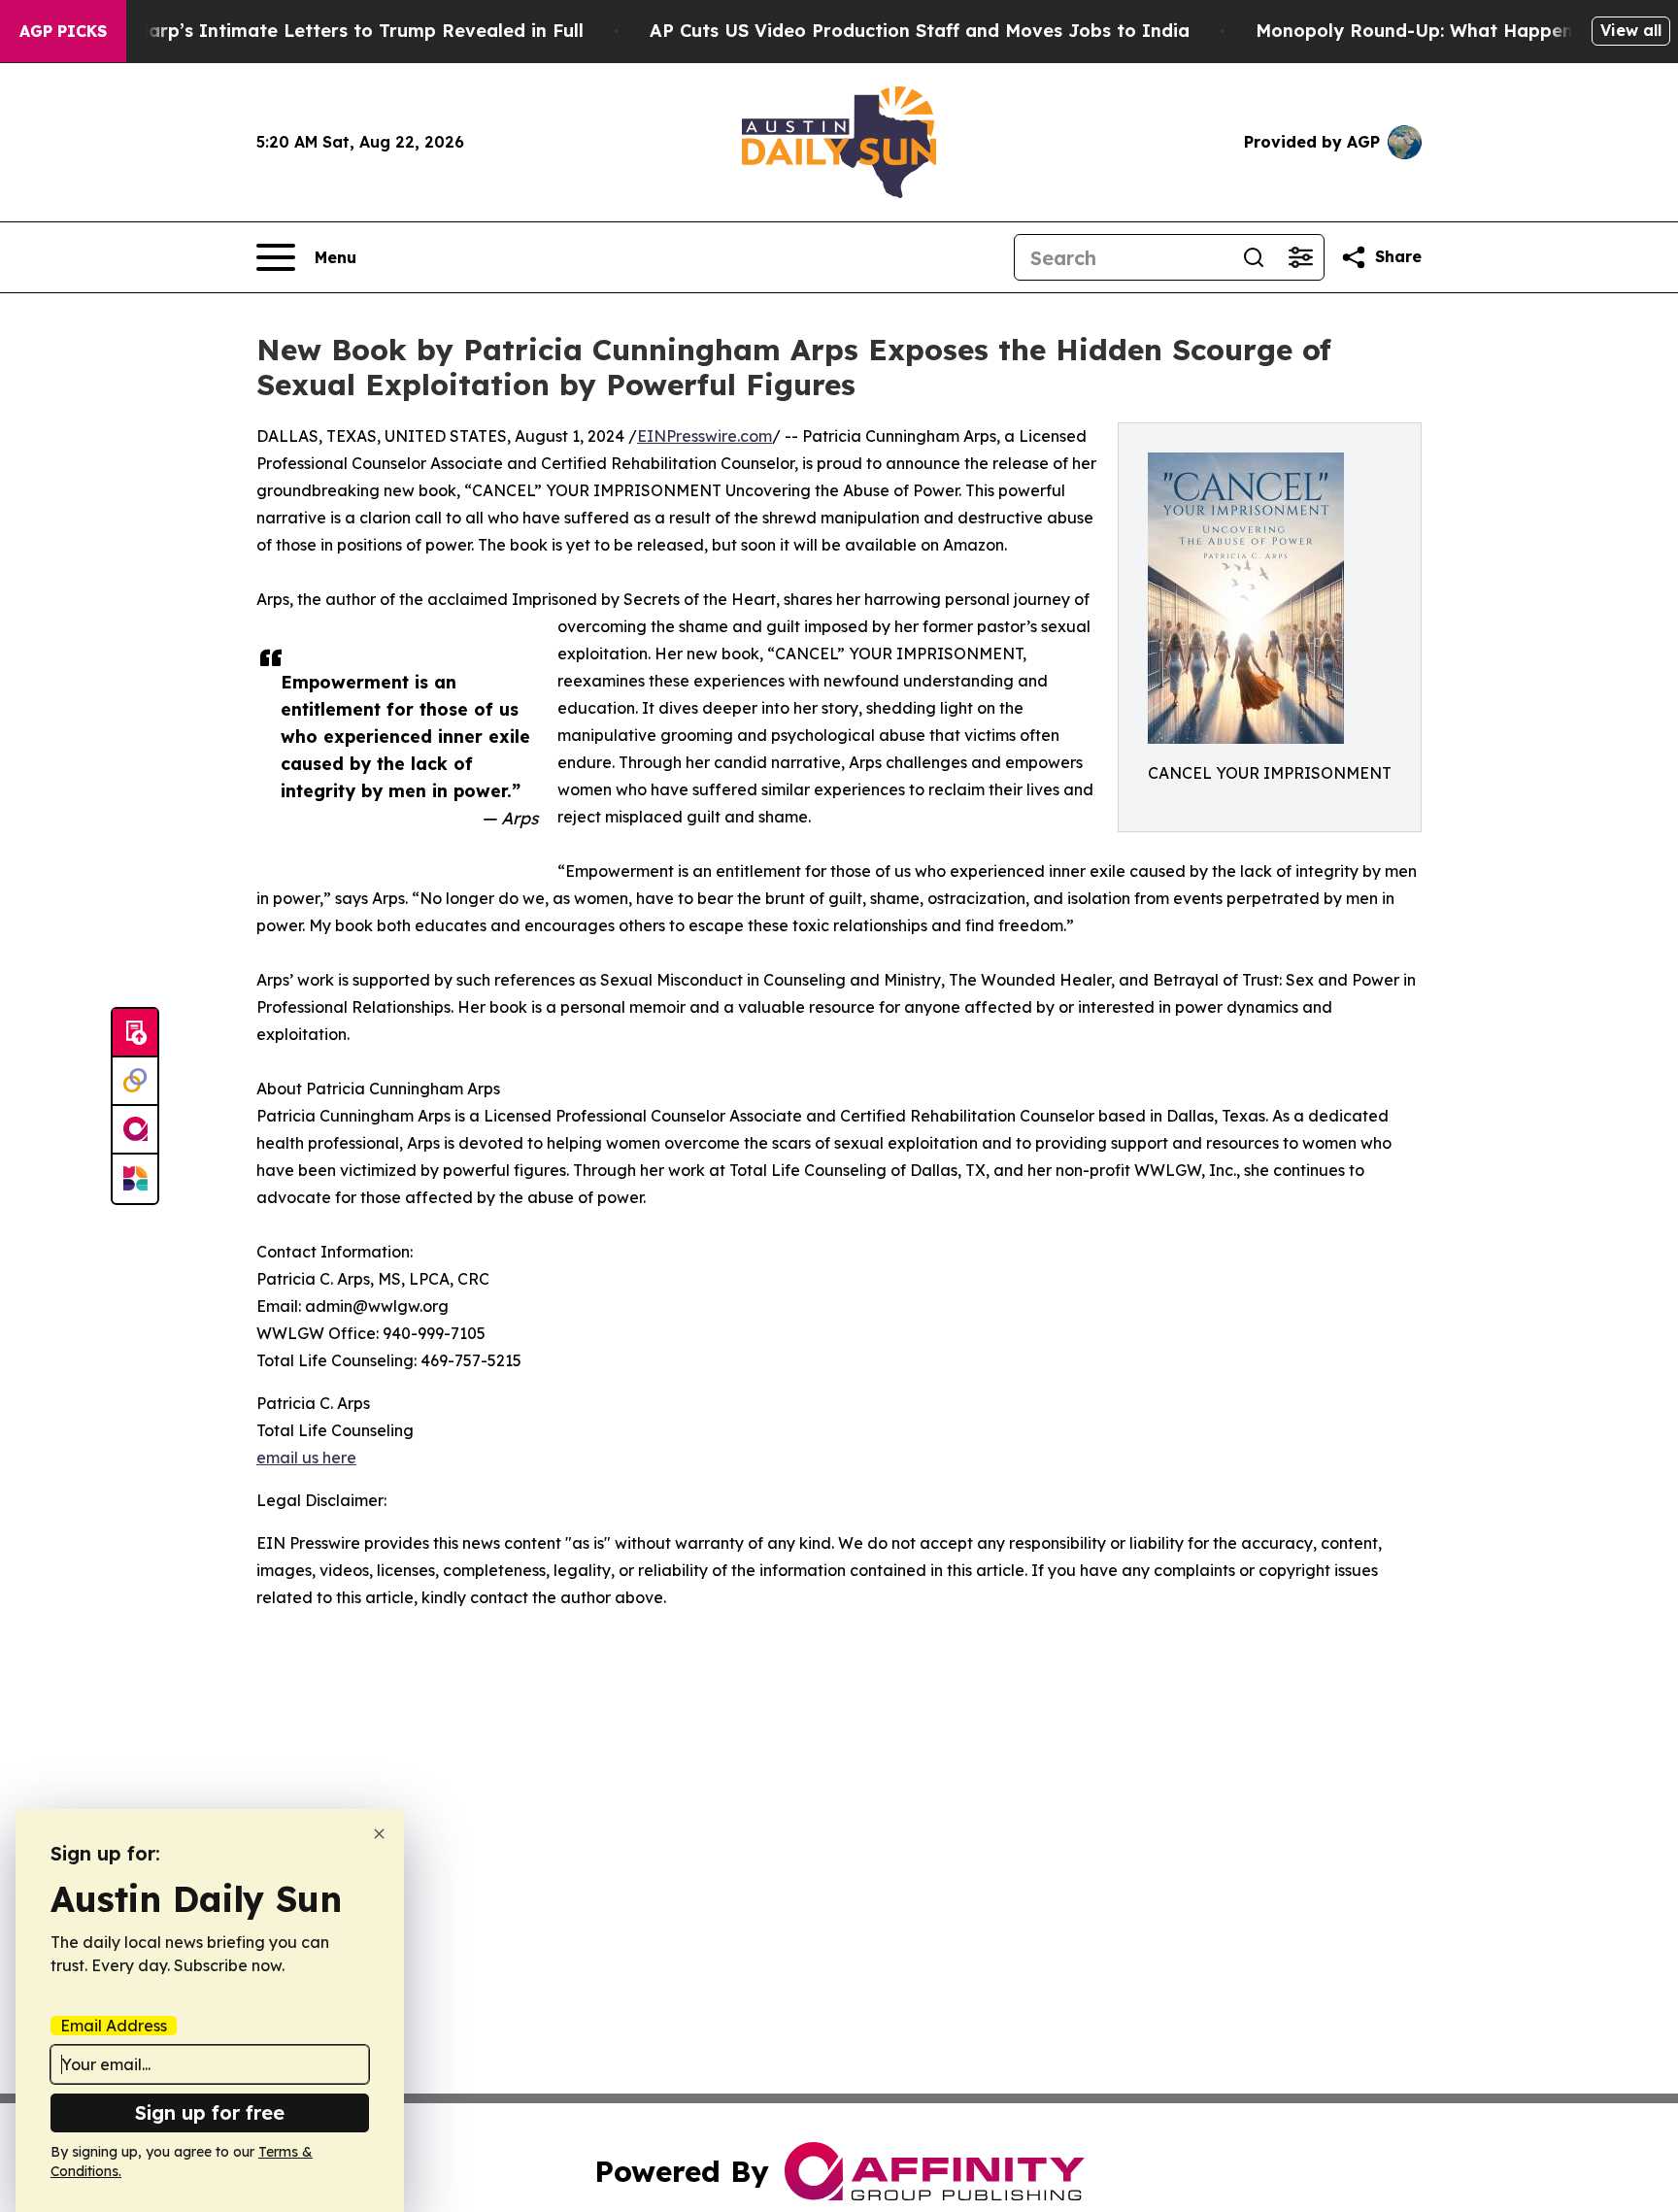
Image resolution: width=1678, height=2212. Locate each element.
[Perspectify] (135, 1082)
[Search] (1254, 257)
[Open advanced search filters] (1300, 257)
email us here (306, 1458)
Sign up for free (210, 2112)
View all (1631, 30)
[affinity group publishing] (135, 1130)
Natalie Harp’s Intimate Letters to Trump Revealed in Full (323, 31)
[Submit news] (135, 1033)
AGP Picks (63, 31)
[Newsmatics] (135, 1179)
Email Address (114, 2026)
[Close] (379, 1834)
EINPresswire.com (705, 436)
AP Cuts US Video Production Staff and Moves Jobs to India (920, 31)
